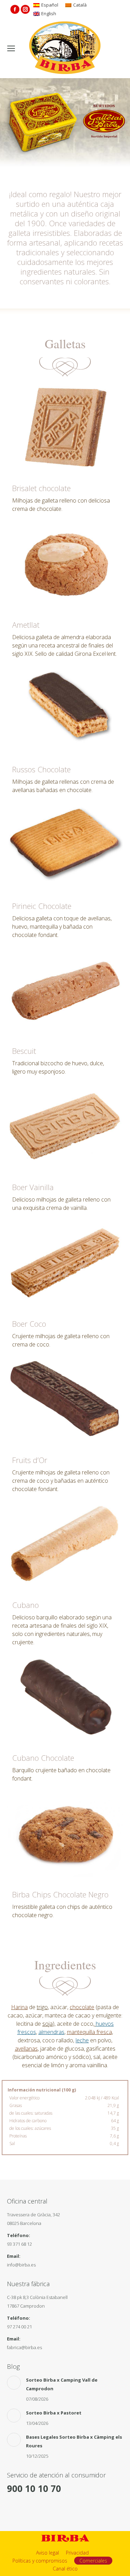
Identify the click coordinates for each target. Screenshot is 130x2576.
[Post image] (14, 2383)
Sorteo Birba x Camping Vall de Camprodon (62, 2384)
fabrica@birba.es (24, 2347)
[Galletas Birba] (65, 48)
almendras (51, 2032)
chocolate (82, 2007)
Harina (19, 2007)
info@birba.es (21, 2265)
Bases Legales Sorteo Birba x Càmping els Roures (74, 2441)
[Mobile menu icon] (11, 48)
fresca (89, 2032)
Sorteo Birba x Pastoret (54, 2413)
